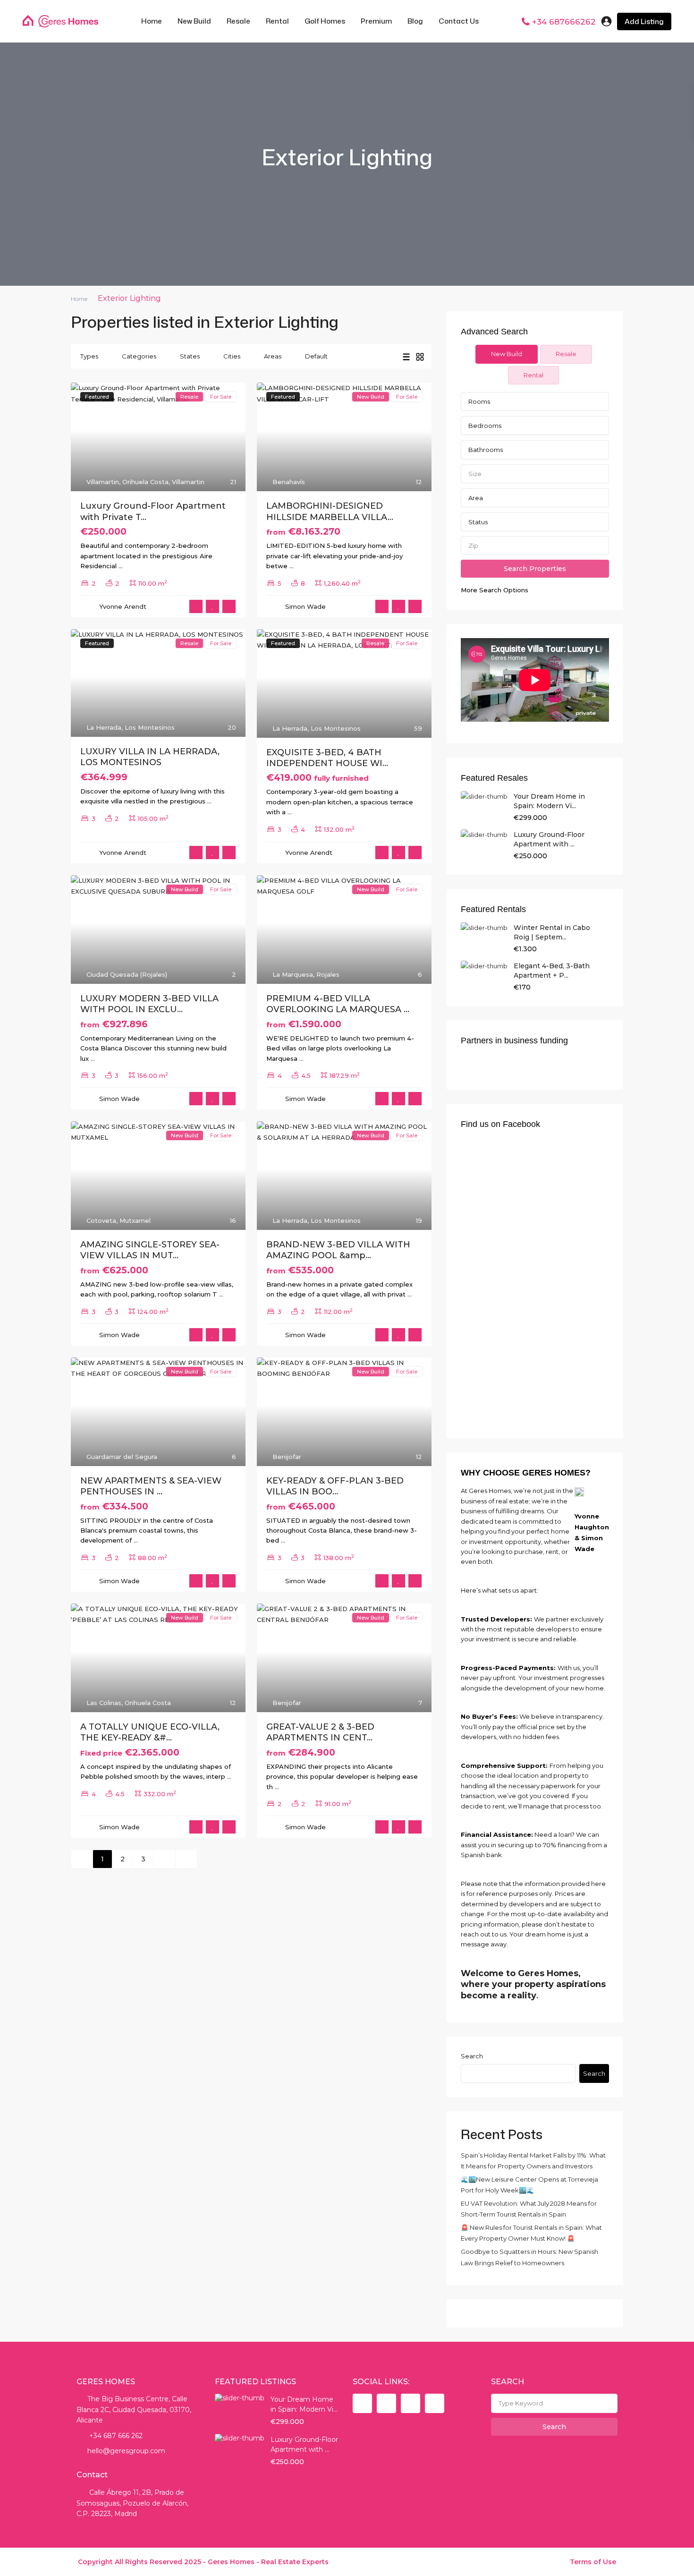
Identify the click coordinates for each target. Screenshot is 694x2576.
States (190, 356)
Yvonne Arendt (123, 606)
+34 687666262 (564, 22)
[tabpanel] (535, 494)
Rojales (328, 974)
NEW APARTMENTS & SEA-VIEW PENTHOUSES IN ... (151, 1486)
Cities (232, 356)
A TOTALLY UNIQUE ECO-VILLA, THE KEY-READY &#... (150, 1732)
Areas (273, 356)
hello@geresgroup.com (126, 2451)
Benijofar (287, 1457)
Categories (139, 356)
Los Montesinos (150, 727)
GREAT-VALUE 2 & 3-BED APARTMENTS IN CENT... (320, 1732)
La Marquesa (293, 974)
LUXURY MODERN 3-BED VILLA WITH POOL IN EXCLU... (149, 1004)
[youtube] (410, 2403)
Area (476, 498)
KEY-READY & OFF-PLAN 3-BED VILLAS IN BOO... (335, 1486)
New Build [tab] (507, 354)
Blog (415, 21)
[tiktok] (386, 2403)
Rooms (479, 401)
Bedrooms (485, 426)
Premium (376, 21)
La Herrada (104, 727)
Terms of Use (593, 2562)
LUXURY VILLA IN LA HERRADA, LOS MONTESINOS (150, 757)
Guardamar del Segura (122, 1457)
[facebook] (362, 2403)
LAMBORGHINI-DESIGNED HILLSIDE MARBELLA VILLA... (330, 511)
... (121, 566)
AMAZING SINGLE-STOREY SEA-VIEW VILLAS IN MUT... (150, 1250)
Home (152, 21)
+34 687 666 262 (115, 2436)
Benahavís (289, 482)
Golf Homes (325, 21)
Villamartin (103, 482)
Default (316, 356)
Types (89, 356)
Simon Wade (305, 606)
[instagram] (435, 2403)
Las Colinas (104, 1703)
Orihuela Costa (145, 482)
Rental (277, 21)
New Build (194, 21)
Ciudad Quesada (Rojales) (127, 974)
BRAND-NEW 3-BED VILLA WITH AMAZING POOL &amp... (338, 1250)
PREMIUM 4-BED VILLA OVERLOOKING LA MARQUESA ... (338, 1004)
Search (472, 2056)
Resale (238, 21)
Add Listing (644, 21)
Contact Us (459, 21)
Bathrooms (486, 450)
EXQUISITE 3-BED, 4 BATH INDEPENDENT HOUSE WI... (327, 758)
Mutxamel (135, 1220)
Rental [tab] (533, 375)
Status (478, 522)
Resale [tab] (566, 354)
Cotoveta (101, 1220)
